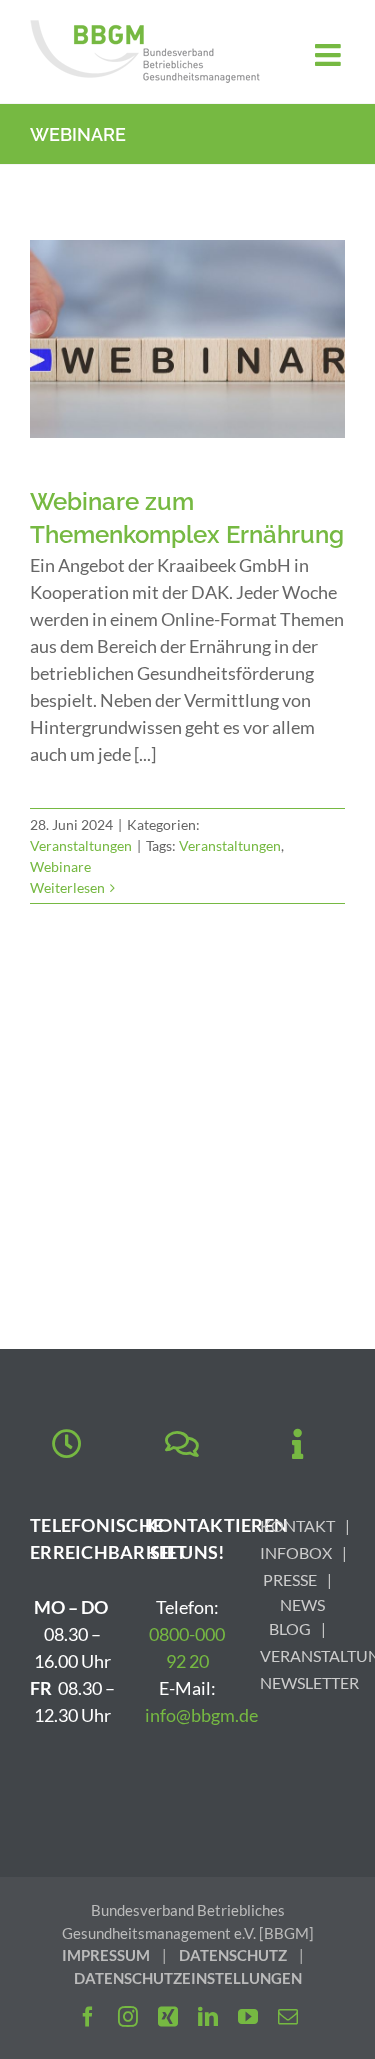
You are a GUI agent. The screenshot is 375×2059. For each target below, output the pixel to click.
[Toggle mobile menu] (330, 55)
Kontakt (297, 1525)
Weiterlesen (67, 887)
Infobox (296, 1552)
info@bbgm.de (201, 1715)
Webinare (60, 866)
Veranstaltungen (81, 845)
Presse (290, 1579)
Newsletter (309, 1682)
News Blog (297, 1616)
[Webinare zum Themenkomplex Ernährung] (187, 339)
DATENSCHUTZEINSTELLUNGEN (188, 1978)
